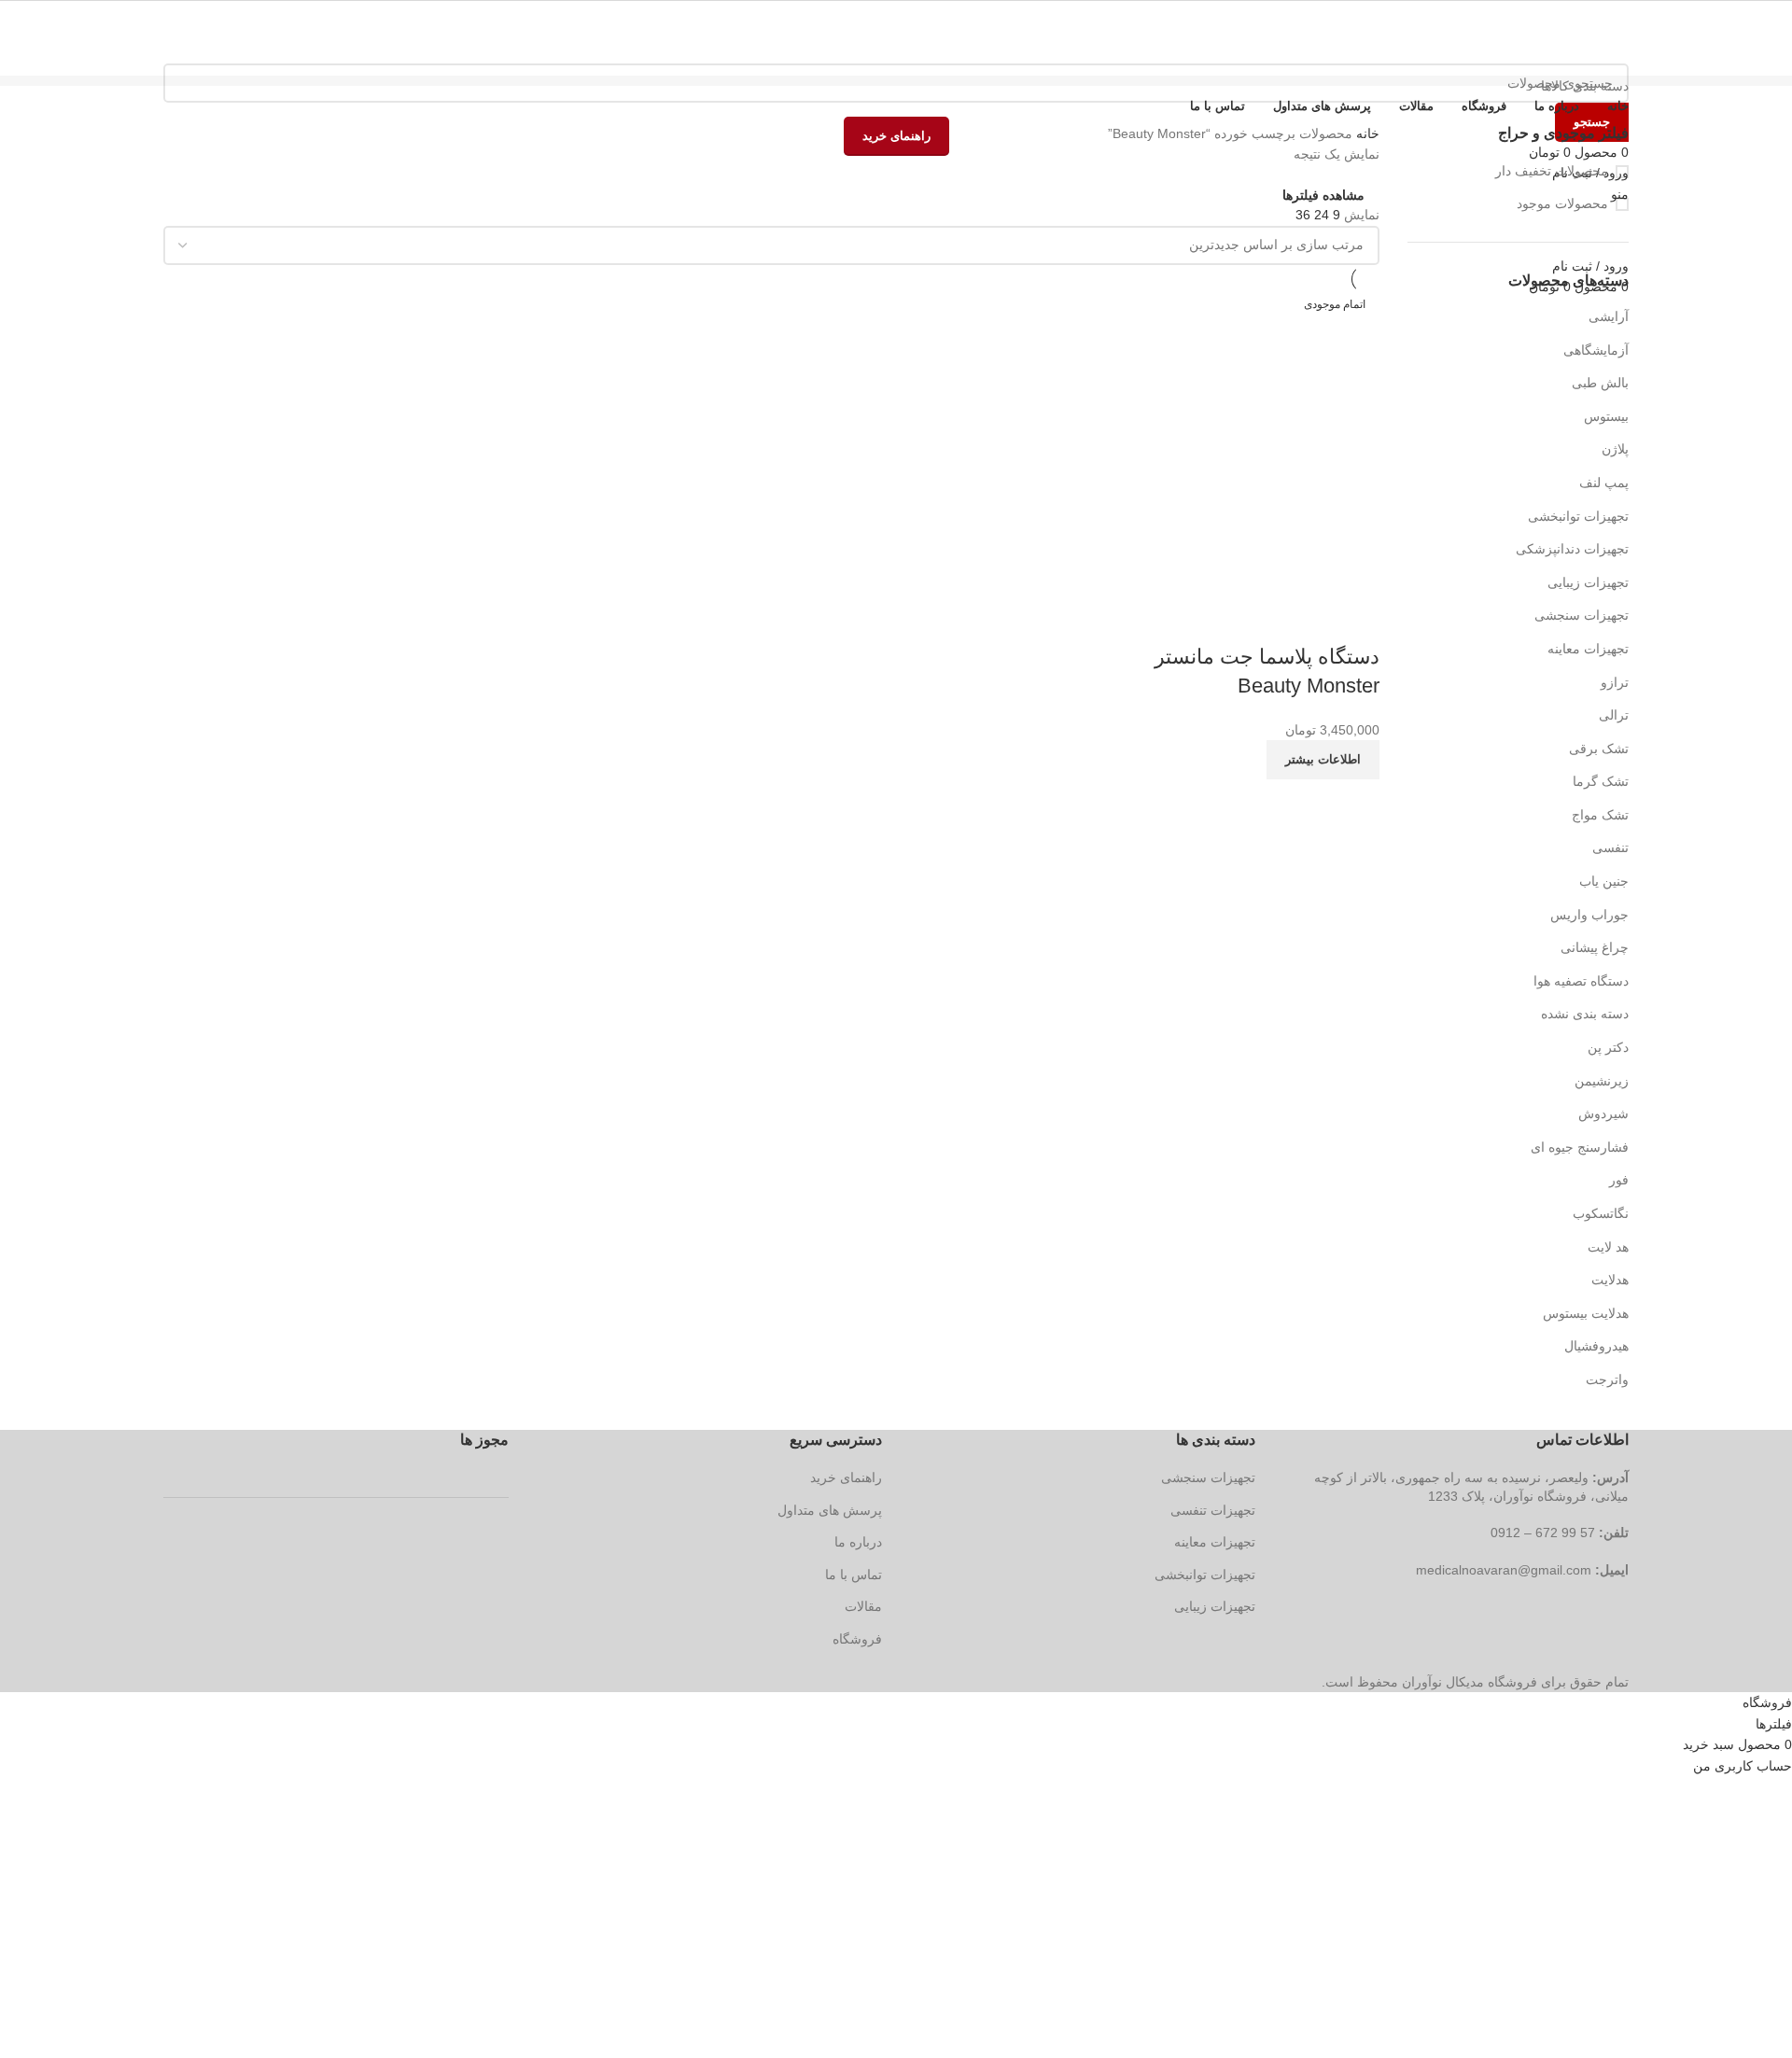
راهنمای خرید (846, 1477)
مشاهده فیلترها (1323, 195)
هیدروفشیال (1596, 1346)
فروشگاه (857, 1639)
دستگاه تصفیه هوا (1581, 981)
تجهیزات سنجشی (1582, 615)
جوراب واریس (1589, 915)
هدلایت (1610, 1280)
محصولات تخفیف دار (1552, 171)
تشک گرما (1601, 781)
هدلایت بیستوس (1586, 1313)
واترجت (1607, 1379)
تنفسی (1610, 847)
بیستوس (1606, 416)
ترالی (1614, 715)
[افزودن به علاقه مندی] (1255, 620)
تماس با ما (854, 1575)
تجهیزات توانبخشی (1578, 516)
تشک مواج (1600, 815)
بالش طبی (1600, 383)
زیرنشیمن (1602, 1081)
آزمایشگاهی (1596, 350)
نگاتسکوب (1601, 1213)
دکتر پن (1608, 1047)
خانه (1366, 133)
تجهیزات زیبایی (1588, 582)
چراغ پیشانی (1595, 947)
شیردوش (1603, 1113)
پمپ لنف (1604, 483)
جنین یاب (1604, 881)
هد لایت (1608, 1247)
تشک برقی (1599, 749)
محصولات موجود (1562, 203)
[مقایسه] (1356, 620)
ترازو (1615, 682)
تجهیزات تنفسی (1213, 1510)
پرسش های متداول (830, 1510)
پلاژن (1615, 449)
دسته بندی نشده (1585, 1014)
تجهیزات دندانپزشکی (1572, 549)
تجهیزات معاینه (1588, 649)
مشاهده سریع (1306, 620)
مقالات (863, 1606)
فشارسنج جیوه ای (1580, 1147)
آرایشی (1609, 316)
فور (1619, 1180)
